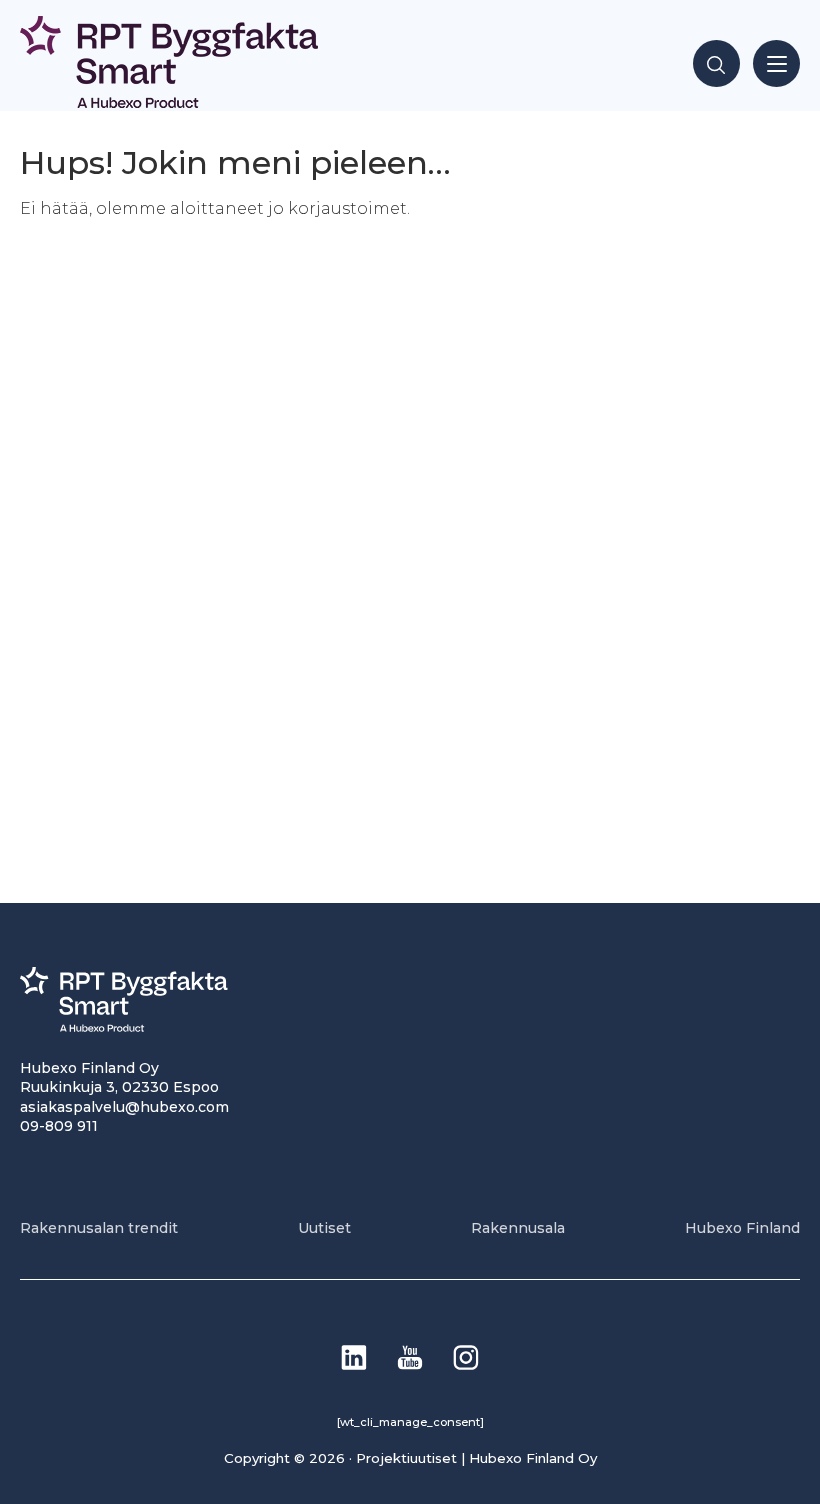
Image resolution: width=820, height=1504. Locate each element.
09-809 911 (59, 1126)
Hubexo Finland (742, 1228)
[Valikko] (776, 63)
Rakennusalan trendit (99, 1228)
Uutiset (324, 1228)
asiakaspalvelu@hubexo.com (124, 1107)
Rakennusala (518, 1228)
